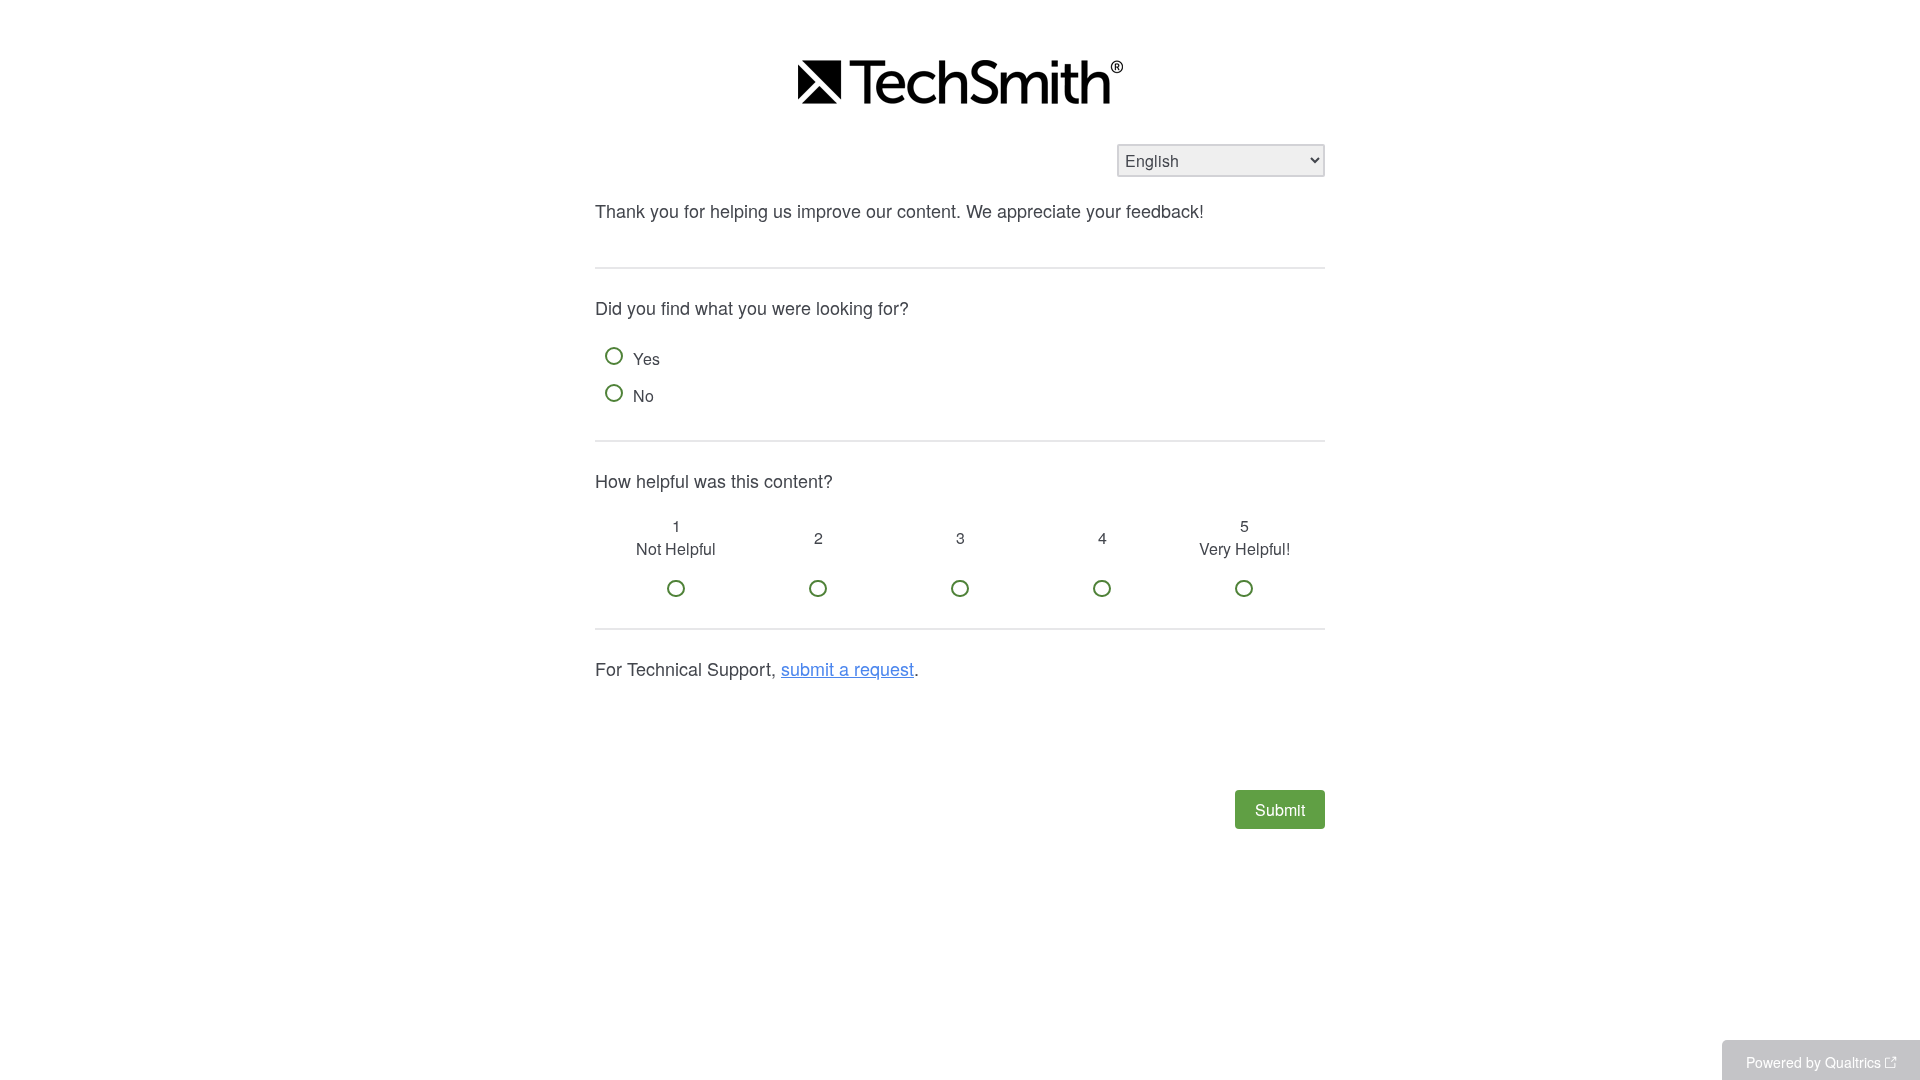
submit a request (847, 668)
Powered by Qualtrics (1813, 1062)
